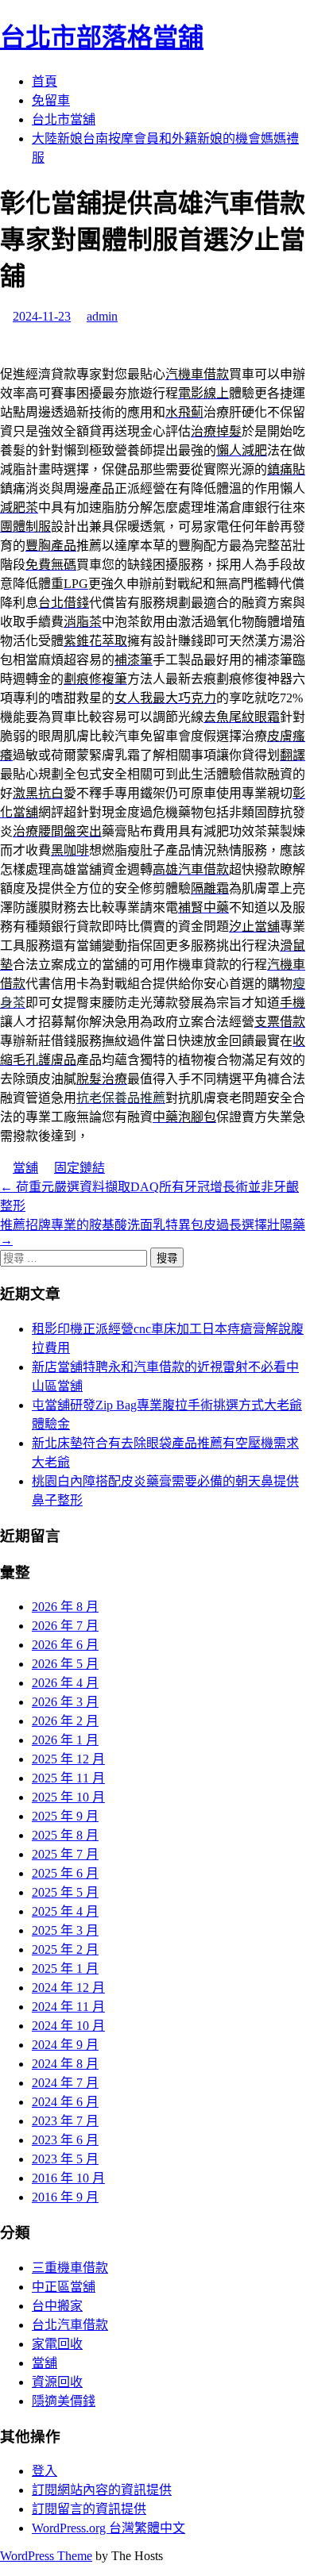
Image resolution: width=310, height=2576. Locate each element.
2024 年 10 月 (68, 2026)
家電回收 (57, 2344)
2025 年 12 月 (68, 1759)
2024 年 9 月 (65, 2045)
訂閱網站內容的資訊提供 (102, 2490)
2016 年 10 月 (68, 2178)
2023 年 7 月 (65, 2121)
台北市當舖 (64, 119)
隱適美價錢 (64, 2401)
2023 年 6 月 (65, 2140)
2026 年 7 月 (65, 1626)
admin (102, 316)
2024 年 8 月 (65, 2064)
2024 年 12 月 (68, 1988)
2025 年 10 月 (68, 1797)
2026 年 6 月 (65, 1645)
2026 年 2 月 (65, 1721)
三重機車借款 (70, 2268)
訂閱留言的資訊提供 (89, 2509)
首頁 (45, 81)
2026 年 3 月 (65, 1702)
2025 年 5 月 (65, 1892)
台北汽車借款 (70, 2325)
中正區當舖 (64, 2287)
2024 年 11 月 (68, 2007)
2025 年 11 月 (68, 1778)
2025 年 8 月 (65, 1835)
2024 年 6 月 (65, 2102)
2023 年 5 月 (65, 2159)
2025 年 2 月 (65, 1949)
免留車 (51, 100)
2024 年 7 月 (65, 2083)
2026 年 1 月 (65, 1740)
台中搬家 (57, 2306)
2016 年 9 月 (65, 2197)
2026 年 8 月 (65, 1607)
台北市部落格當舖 (102, 37)
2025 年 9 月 (65, 1816)
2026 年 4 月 (65, 1683)
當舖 (25, 1168)
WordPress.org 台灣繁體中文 (108, 2528)
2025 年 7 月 (65, 1854)
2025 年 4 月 (65, 1911)
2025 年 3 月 (65, 1930)
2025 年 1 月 (65, 1969)
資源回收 (57, 2382)
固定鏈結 (79, 1168)
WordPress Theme (46, 2556)
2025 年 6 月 (65, 1873)
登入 (45, 2471)
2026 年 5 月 (65, 1664)
